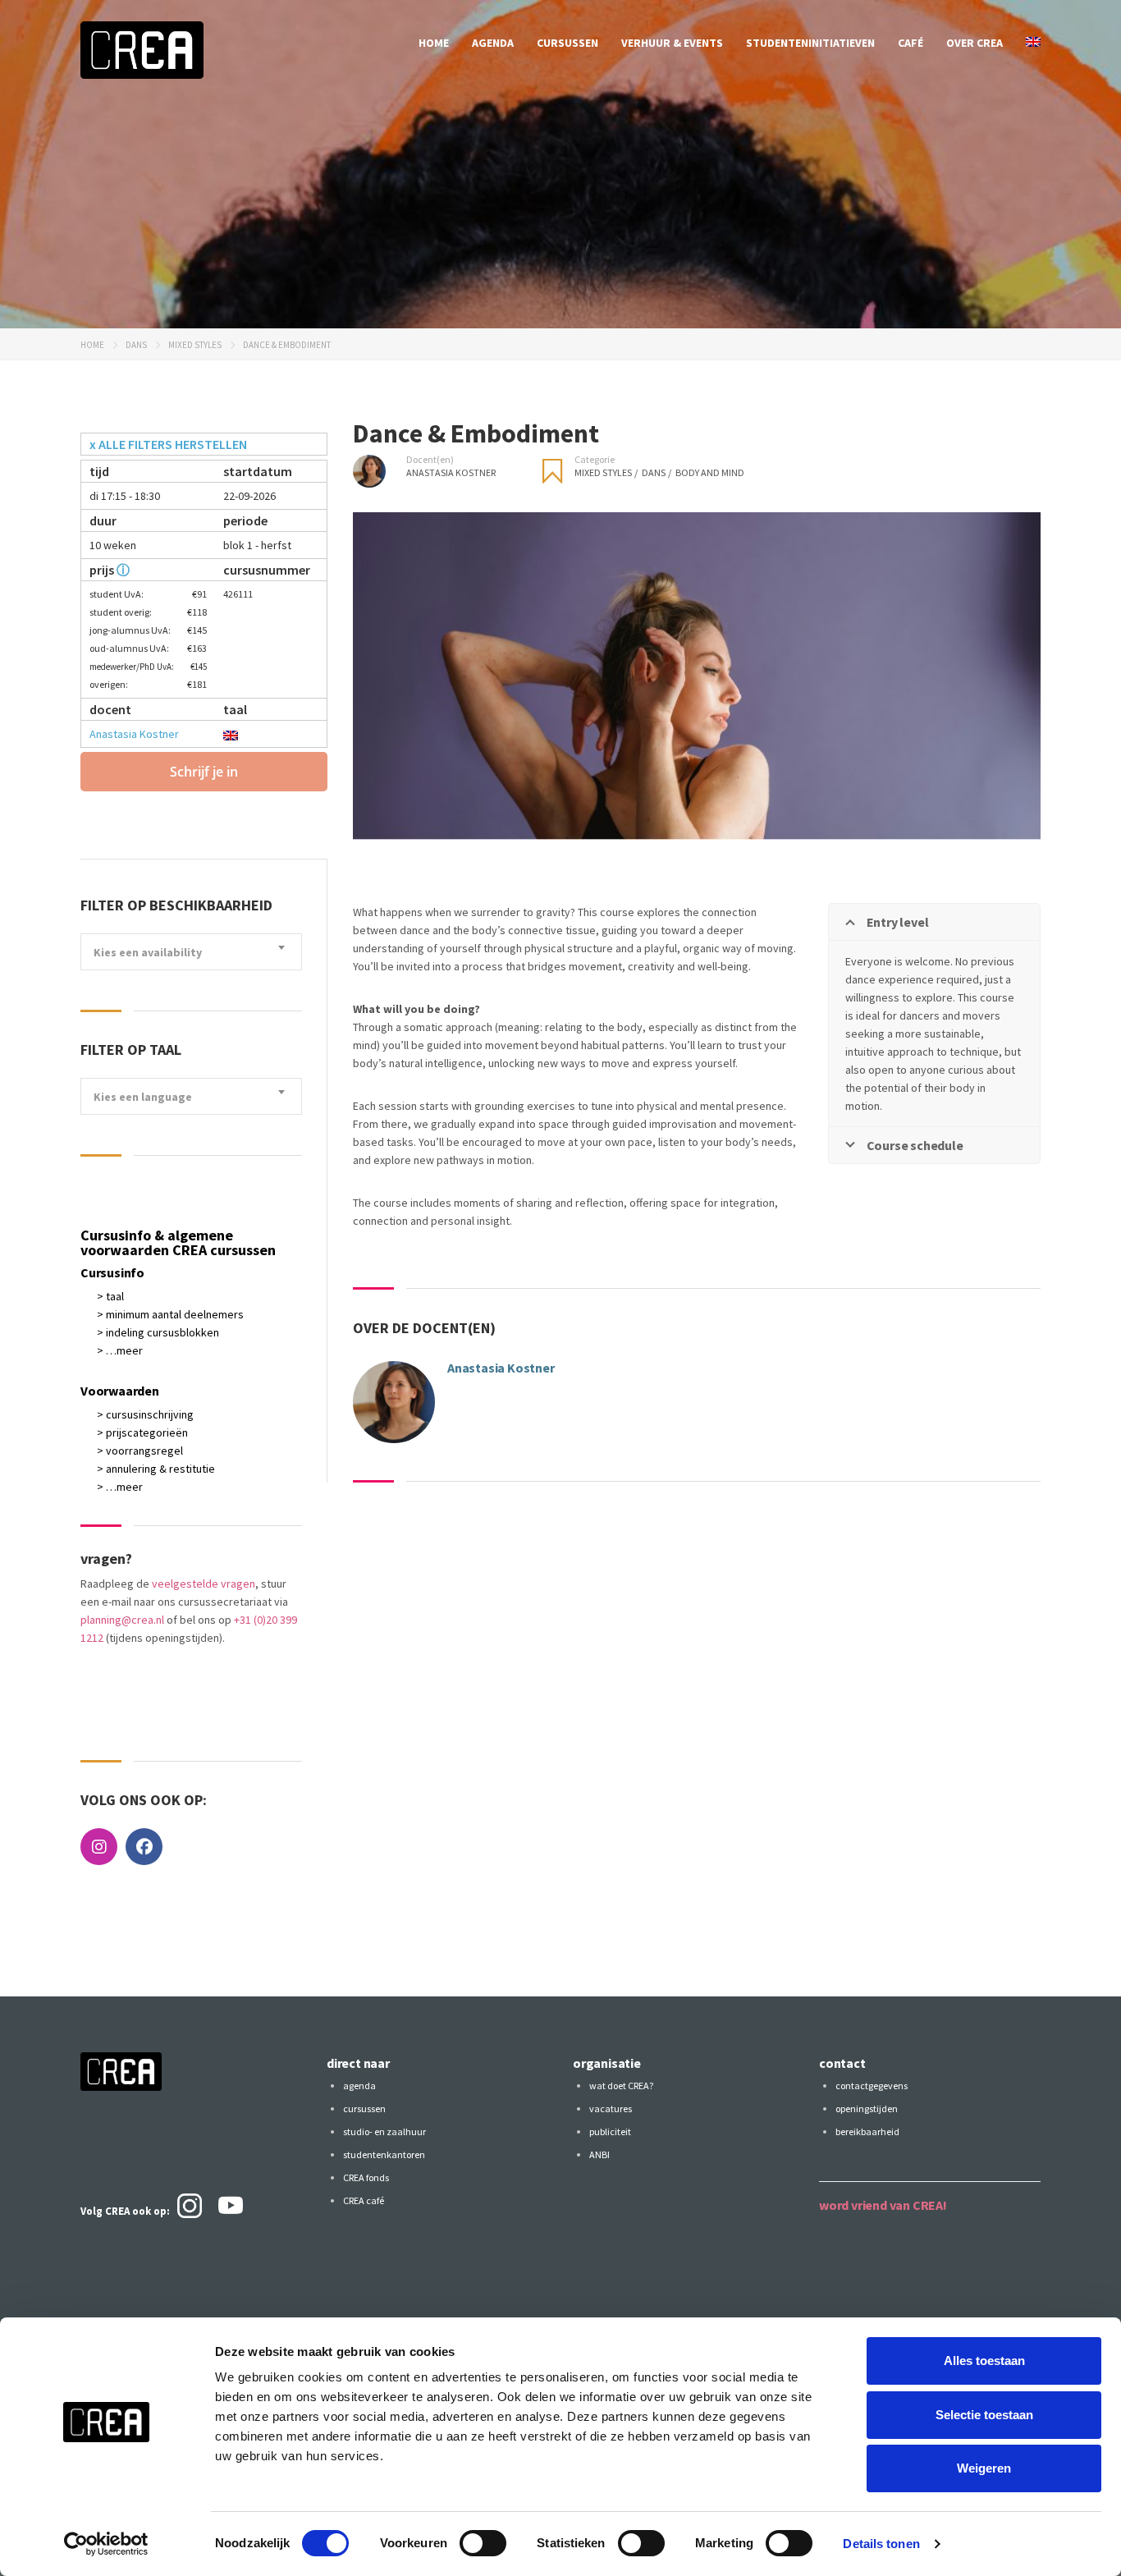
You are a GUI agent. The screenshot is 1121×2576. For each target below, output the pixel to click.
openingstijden (867, 2108)
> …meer (120, 1350)
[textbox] (191, 953)
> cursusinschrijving (145, 1414)
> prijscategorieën (142, 1432)
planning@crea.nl (122, 1620)
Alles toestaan (984, 2361)
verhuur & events (672, 43)
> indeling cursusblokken (158, 1332)
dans (136, 345)
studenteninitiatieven (810, 43)
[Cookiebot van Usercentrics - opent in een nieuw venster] (106, 2544)
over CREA (975, 43)
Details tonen (881, 2544)
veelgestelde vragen (204, 1584)
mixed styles (195, 345)
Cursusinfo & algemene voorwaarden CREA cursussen (178, 1242)
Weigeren (984, 2468)
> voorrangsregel (140, 1451)
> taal (110, 1296)
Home (92, 345)
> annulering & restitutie (156, 1469)
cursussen (567, 43)
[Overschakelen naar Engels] (1033, 43)
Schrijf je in (204, 772)
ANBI (599, 2154)
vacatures (611, 2108)
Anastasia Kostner (134, 734)
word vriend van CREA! (883, 2205)
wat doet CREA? (621, 2086)
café (911, 43)
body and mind (710, 472)
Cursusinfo (112, 1272)
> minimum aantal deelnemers (170, 1314)
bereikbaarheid (867, 2131)
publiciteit (610, 2131)
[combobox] (191, 952)
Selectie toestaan (984, 2415)
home (434, 43)
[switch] (483, 2543)
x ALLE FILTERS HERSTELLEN (168, 444)
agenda (493, 43)
